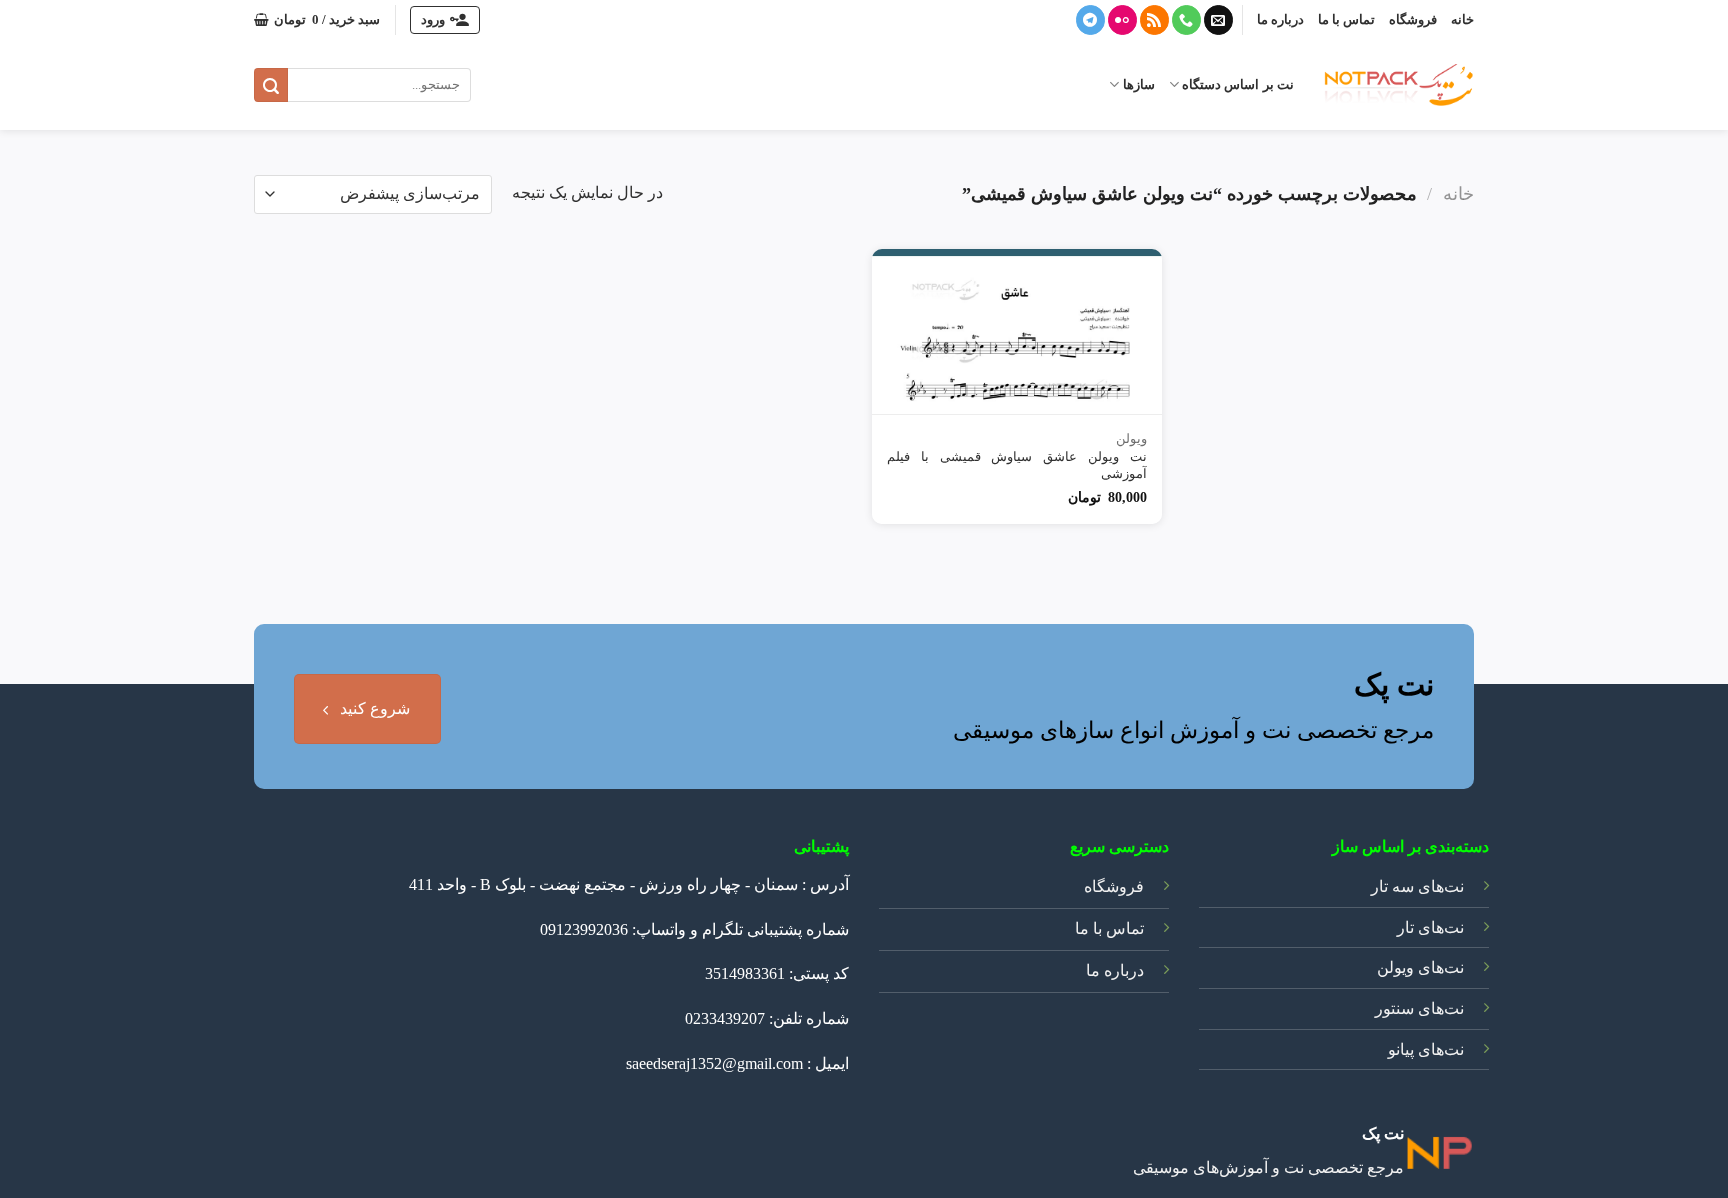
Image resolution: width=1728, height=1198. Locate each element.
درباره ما (1280, 20)
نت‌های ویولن (1420, 967)
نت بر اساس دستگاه (1238, 85)
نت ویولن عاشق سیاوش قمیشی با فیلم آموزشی (1017, 465)
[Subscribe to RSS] (1154, 20)
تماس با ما (1346, 20)
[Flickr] (1122, 20)
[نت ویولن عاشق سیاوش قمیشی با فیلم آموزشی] (1017, 331)
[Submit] (271, 85)
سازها (1138, 85)
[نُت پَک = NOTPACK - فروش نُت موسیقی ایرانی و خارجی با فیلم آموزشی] (1399, 85)
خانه (1462, 20)
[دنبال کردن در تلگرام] (1090, 20)
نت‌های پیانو (1426, 1049)
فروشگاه (1413, 20)
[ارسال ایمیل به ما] (1218, 20)
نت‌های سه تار (1417, 886)
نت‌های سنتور (1419, 1008)
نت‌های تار (1430, 927)
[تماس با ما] (1186, 20)
